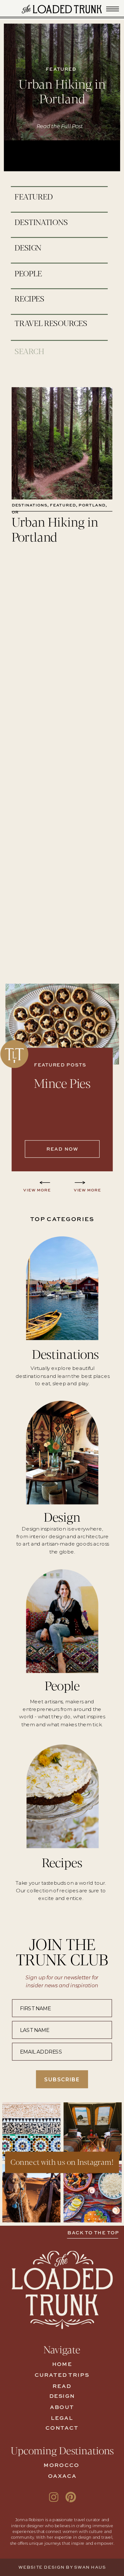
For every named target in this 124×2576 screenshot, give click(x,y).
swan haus (90, 2568)
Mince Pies (62, 1082)
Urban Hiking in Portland (62, 91)
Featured (63, 506)
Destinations (30, 506)
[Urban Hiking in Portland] (62, 443)
